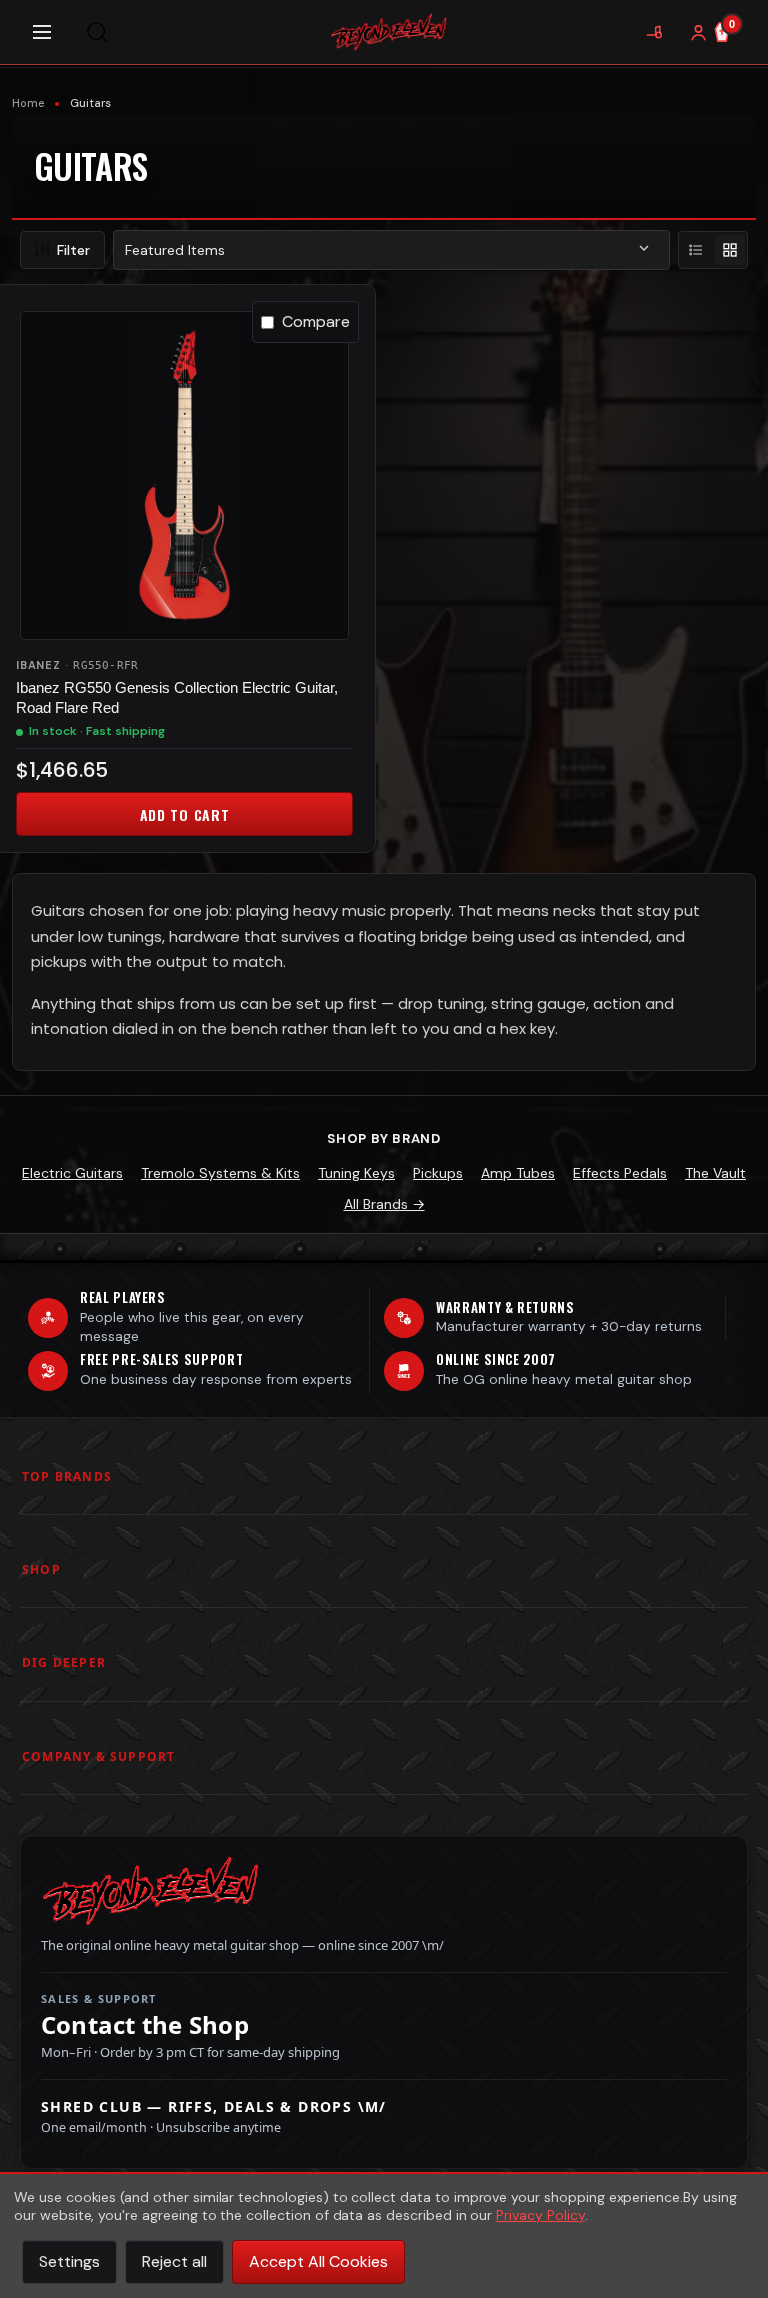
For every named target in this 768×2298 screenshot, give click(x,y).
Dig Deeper (64, 1662)
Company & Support (98, 1756)
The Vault (715, 1173)
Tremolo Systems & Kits (220, 1173)
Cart (732, 24)
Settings (69, 2261)
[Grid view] (730, 250)
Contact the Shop (145, 2025)
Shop (41, 1569)
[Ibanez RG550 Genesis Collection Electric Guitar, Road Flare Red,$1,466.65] (184, 475)
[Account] (698, 32)
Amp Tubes (518, 1173)
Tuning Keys (356, 1173)
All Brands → (384, 1204)
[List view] (696, 250)
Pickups (438, 1173)
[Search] (97, 32)
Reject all (174, 2261)
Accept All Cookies (318, 2261)
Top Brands (67, 1476)
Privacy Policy (540, 2215)
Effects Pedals (620, 1173)
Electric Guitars (72, 1173)
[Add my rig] (654, 32)
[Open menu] (42, 32)
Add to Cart (185, 814)
